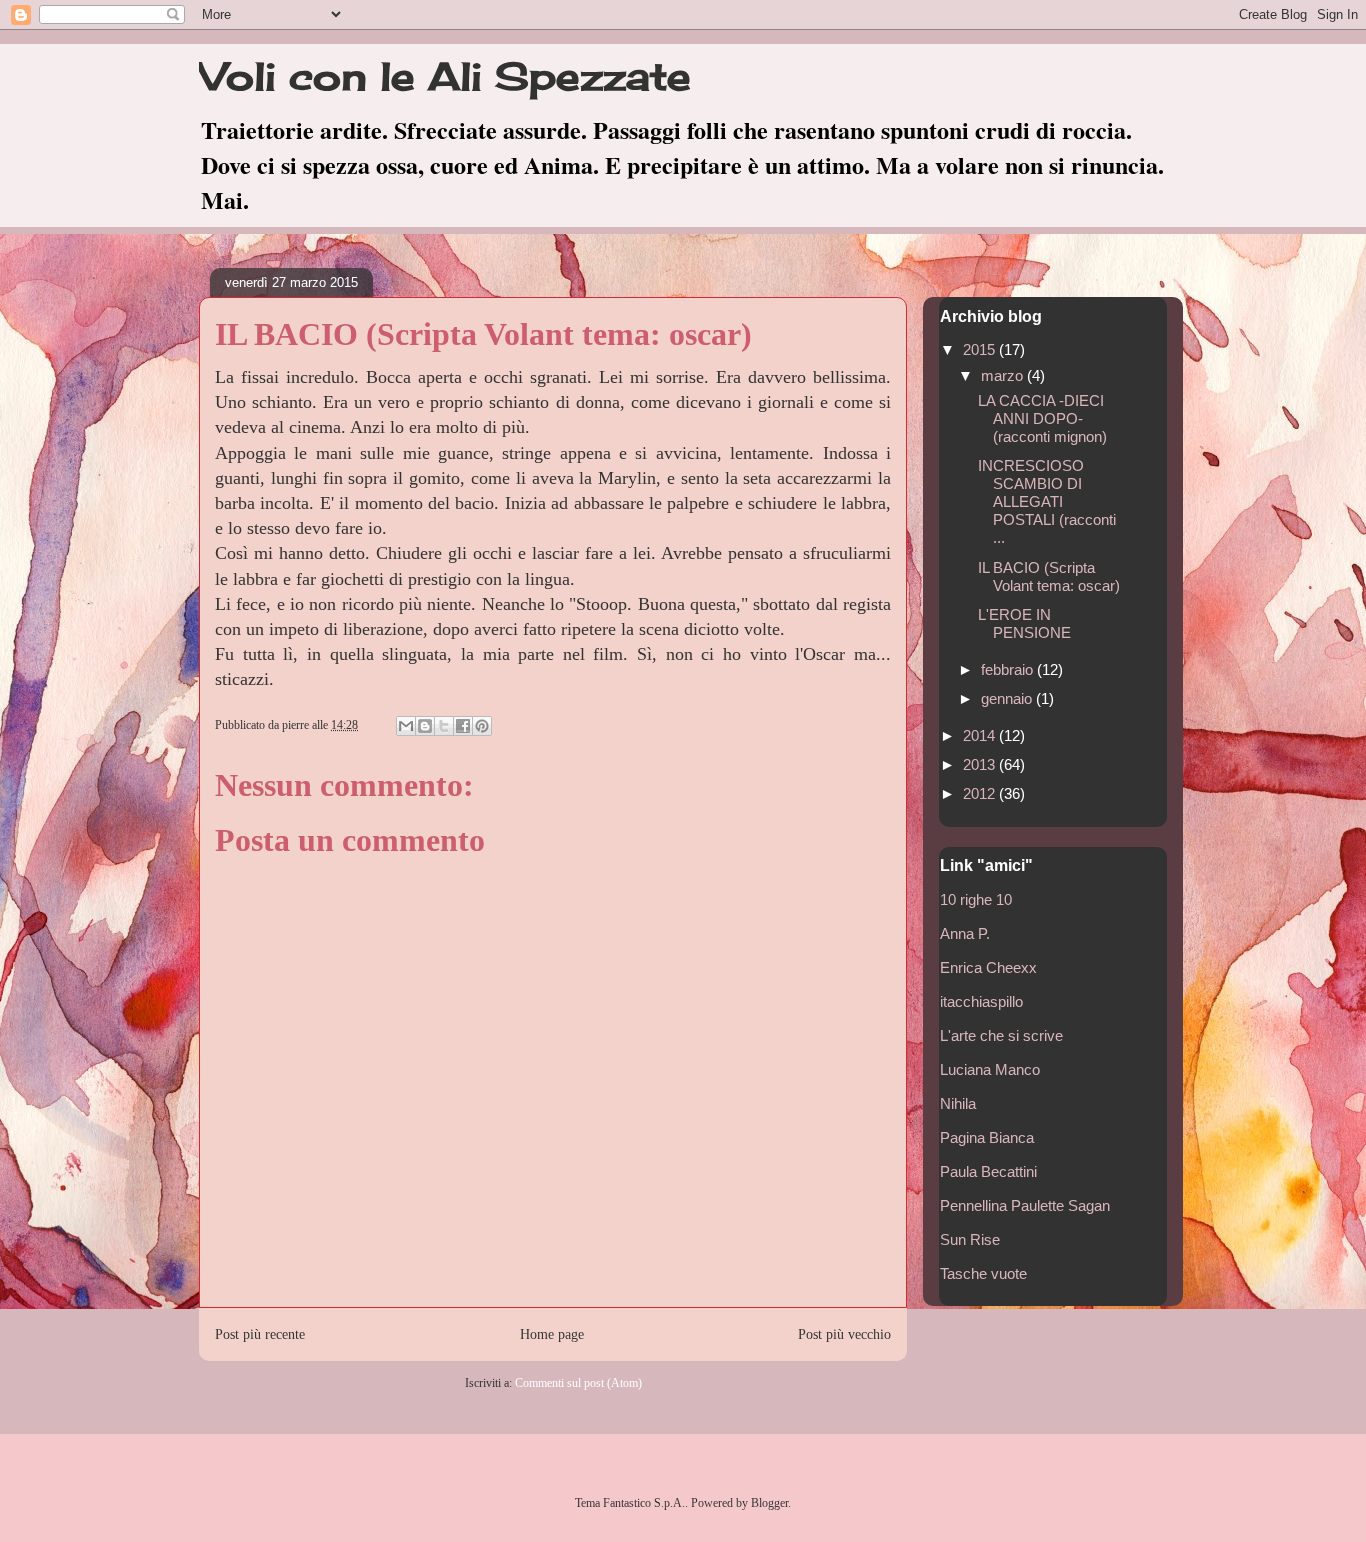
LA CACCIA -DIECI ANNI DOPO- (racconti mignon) (1042, 418)
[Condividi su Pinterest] (482, 726)
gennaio (1008, 698)
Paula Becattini (988, 1171)
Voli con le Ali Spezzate (445, 76)
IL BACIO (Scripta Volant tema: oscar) (1049, 576)
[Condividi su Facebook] (463, 726)
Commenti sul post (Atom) (578, 1383)
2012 (981, 793)
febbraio (1009, 669)
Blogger (769, 1503)
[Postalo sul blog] (425, 726)
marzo (1004, 375)
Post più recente (260, 1334)
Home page (552, 1334)
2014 (981, 735)
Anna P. (965, 933)
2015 (981, 349)
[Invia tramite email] (406, 726)
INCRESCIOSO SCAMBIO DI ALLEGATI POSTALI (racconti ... (1047, 501)
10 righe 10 (976, 899)
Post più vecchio (844, 1334)
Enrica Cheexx (988, 967)
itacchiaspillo (981, 1001)
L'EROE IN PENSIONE (1024, 623)
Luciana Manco (990, 1069)
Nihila (958, 1103)
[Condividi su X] (444, 726)
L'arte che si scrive (1001, 1035)
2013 (981, 764)
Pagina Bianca (987, 1137)
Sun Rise (970, 1239)
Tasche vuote (983, 1273)
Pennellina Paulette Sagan (1025, 1205)
